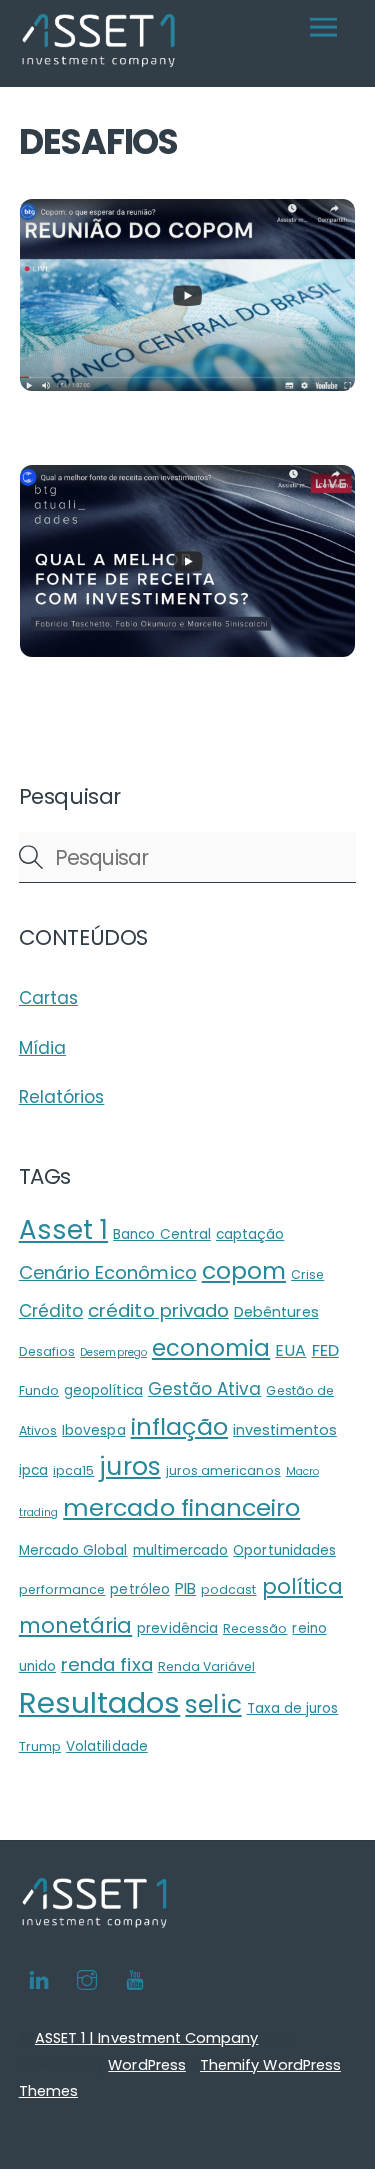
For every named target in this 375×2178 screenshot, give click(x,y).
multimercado (181, 1550)
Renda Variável (207, 1666)
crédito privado (158, 1310)
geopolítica (103, 1390)
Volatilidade (107, 1746)
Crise (307, 1274)
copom (244, 1270)
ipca (33, 1470)
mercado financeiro (181, 1507)
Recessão (255, 1628)
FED (325, 1350)
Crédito (51, 1311)
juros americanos (223, 1470)
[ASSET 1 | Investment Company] (99, 61)
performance (62, 1589)
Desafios (47, 1351)
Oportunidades (284, 1550)
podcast (228, 1589)
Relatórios (62, 1097)
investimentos (285, 1430)
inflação (179, 1426)
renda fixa (107, 1664)
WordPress (147, 2065)
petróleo (139, 1589)
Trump (40, 1746)
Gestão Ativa (205, 1389)
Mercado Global (73, 1550)
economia (211, 1348)
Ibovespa (93, 1430)
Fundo (39, 1390)
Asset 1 (63, 1230)
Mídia (42, 1048)
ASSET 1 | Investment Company (147, 2038)
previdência (177, 1628)
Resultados (100, 1702)
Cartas (48, 998)
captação (250, 1234)
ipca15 (73, 1470)
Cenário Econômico (108, 1272)
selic (213, 1704)
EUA (290, 1350)
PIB (185, 1588)
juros (129, 1466)
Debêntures (276, 1312)
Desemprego (113, 1352)
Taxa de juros (293, 1708)
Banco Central (162, 1234)
